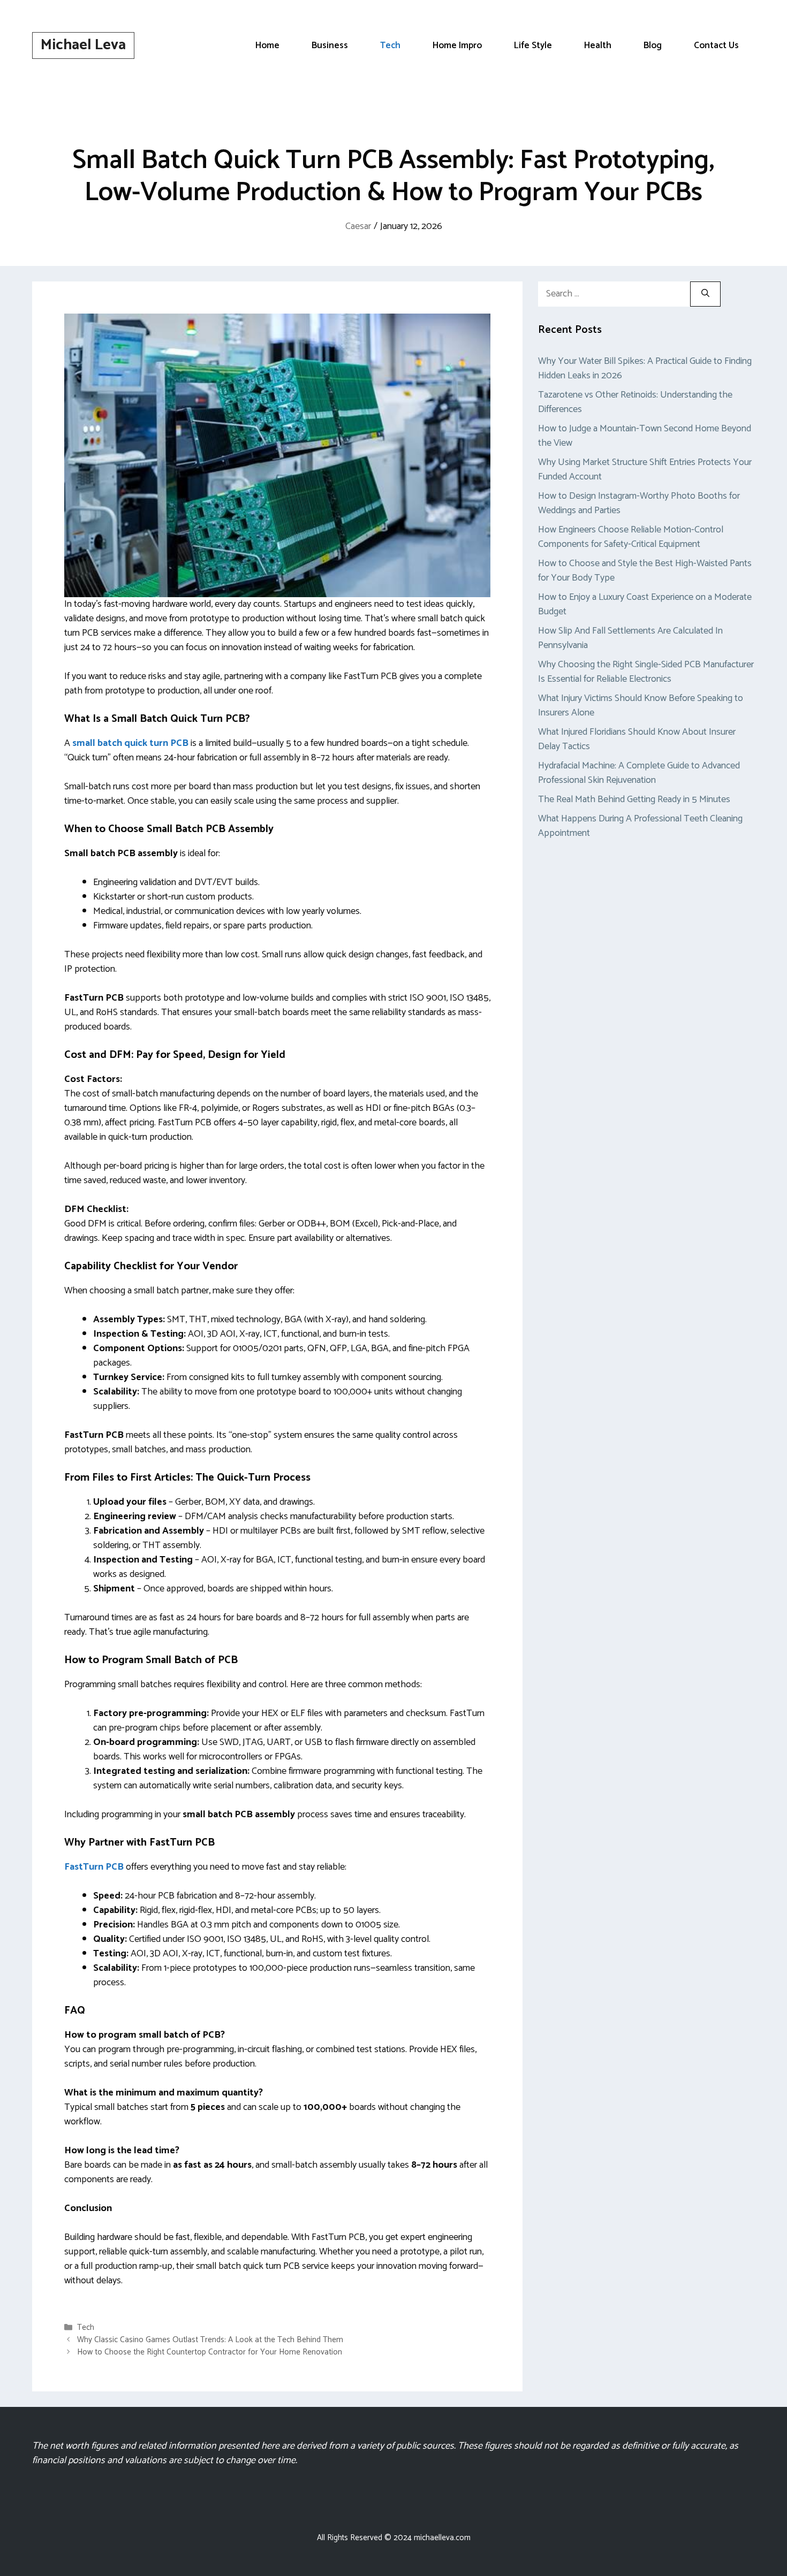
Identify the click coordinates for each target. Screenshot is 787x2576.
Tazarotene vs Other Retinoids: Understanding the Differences (635, 402)
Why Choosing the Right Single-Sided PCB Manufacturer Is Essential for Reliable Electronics (646, 672)
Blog (653, 45)
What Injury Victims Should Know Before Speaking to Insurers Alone (641, 706)
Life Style (533, 45)
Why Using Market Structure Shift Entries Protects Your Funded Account (645, 470)
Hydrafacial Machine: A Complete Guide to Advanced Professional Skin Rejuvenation (639, 773)
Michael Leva (83, 45)
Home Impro (457, 45)
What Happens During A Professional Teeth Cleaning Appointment (640, 826)
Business (330, 45)
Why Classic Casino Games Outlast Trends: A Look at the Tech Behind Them (210, 2340)
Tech (390, 45)
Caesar (358, 226)
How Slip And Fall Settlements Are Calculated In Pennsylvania (630, 638)
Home (267, 45)
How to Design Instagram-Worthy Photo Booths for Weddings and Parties (639, 503)
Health (598, 45)
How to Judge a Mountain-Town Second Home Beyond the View (645, 436)
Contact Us (716, 45)
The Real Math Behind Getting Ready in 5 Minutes (634, 799)
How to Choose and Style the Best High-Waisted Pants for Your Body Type (645, 571)
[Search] (705, 294)
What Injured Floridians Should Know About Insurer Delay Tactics (637, 739)
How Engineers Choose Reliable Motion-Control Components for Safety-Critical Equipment (631, 537)
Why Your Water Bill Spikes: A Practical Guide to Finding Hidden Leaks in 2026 (645, 368)
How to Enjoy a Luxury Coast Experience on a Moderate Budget (645, 604)
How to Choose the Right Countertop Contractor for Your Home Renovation (210, 2353)
